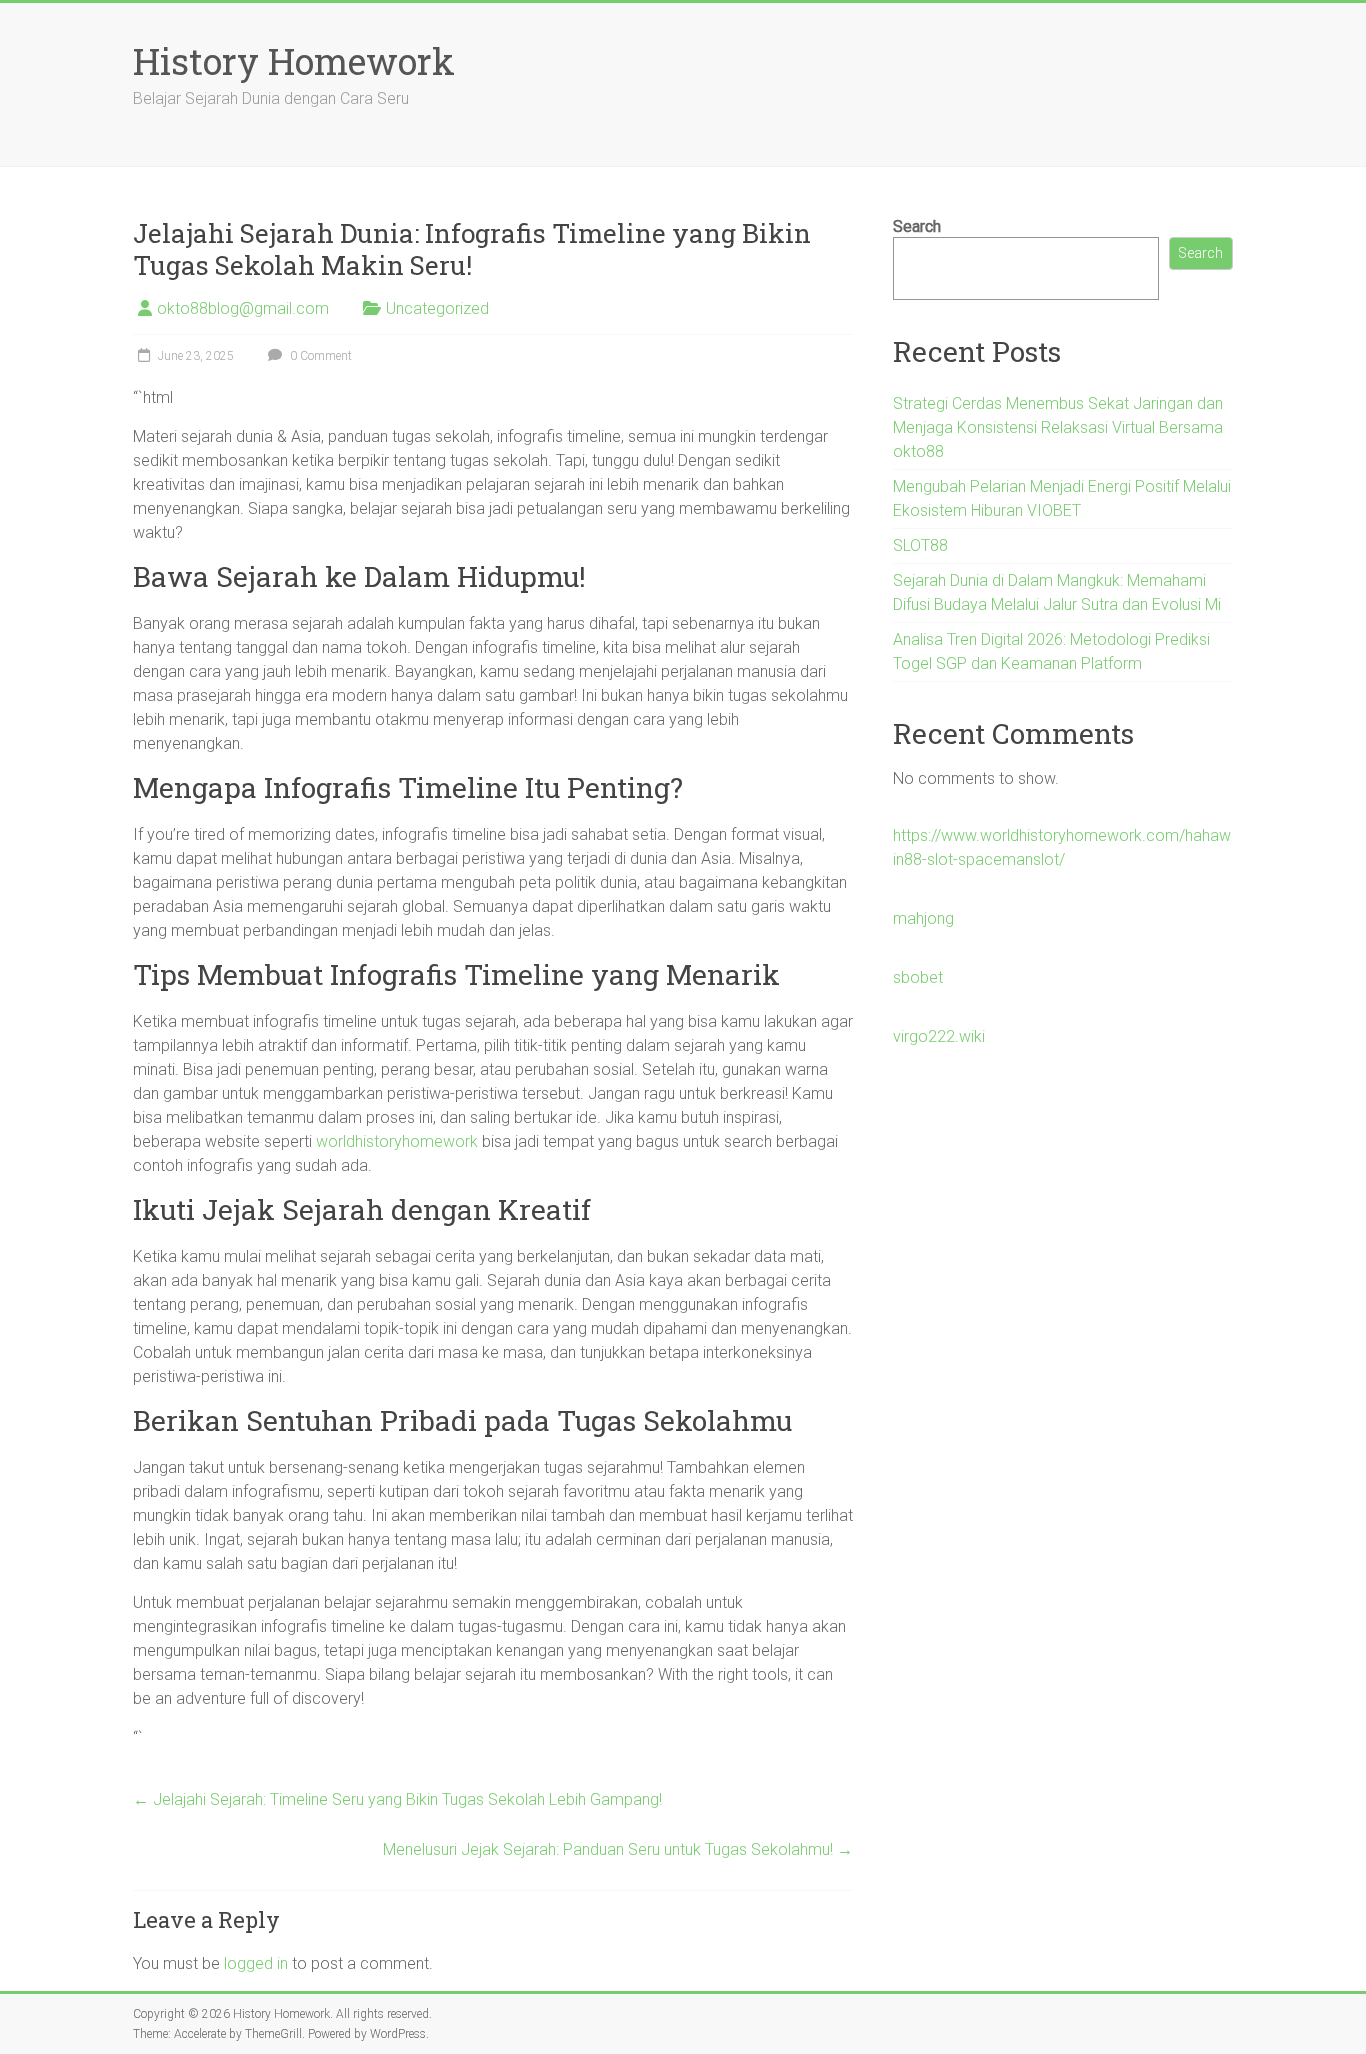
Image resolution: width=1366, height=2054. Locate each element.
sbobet (918, 977)
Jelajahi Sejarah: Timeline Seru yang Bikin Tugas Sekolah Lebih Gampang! (397, 1799)
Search (917, 226)
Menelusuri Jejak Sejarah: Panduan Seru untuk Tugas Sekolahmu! (618, 1849)
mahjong (923, 918)
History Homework (294, 61)
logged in (256, 1963)
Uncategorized (437, 308)
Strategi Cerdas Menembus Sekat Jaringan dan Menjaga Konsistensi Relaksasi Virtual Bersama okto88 (1058, 427)
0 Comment (319, 356)
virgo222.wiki (939, 1036)
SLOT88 (920, 545)
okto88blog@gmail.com (243, 308)
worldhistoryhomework (397, 1141)
